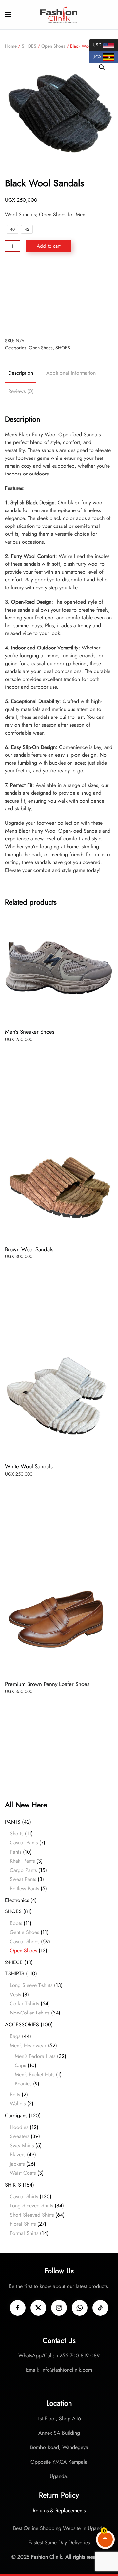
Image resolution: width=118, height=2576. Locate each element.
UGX (96, 56)
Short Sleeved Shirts (32, 2215)
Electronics (17, 1900)
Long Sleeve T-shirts (31, 1985)
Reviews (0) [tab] (21, 391)
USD (96, 44)
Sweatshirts (22, 2145)
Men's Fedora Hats (35, 2056)
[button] (8, 15)
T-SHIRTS (15, 1973)
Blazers (18, 2155)
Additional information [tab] (71, 373)
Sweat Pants (23, 1879)
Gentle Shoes (24, 1932)
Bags (15, 2036)
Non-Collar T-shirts (30, 2013)
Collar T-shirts (24, 2004)
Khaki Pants (22, 1861)
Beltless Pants (24, 1888)
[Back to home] (59, 15)
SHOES (29, 46)
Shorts (17, 1833)
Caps (20, 2065)
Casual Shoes (25, 1941)
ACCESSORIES (22, 2024)
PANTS (13, 1822)
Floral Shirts (23, 2224)
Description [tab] (21, 373)
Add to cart (49, 246)
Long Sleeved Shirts (31, 2206)
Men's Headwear (28, 2045)
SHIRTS (13, 2185)
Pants (16, 1852)
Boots (16, 1923)
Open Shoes (53, 46)
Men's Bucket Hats (35, 2075)
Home (11, 46)
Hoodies (19, 2127)
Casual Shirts (24, 2196)
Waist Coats (23, 2173)
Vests (15, 1994)
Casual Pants (24, 1843)
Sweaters (20, 2136)
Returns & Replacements (59, 2510)
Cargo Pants (23, 1870)
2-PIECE (14, 1962)
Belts (15, 2094)
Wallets (18, 2104)
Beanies (23, 2084)
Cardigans (16, 2115)
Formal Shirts (24, 2233)
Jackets (17, 2164)
